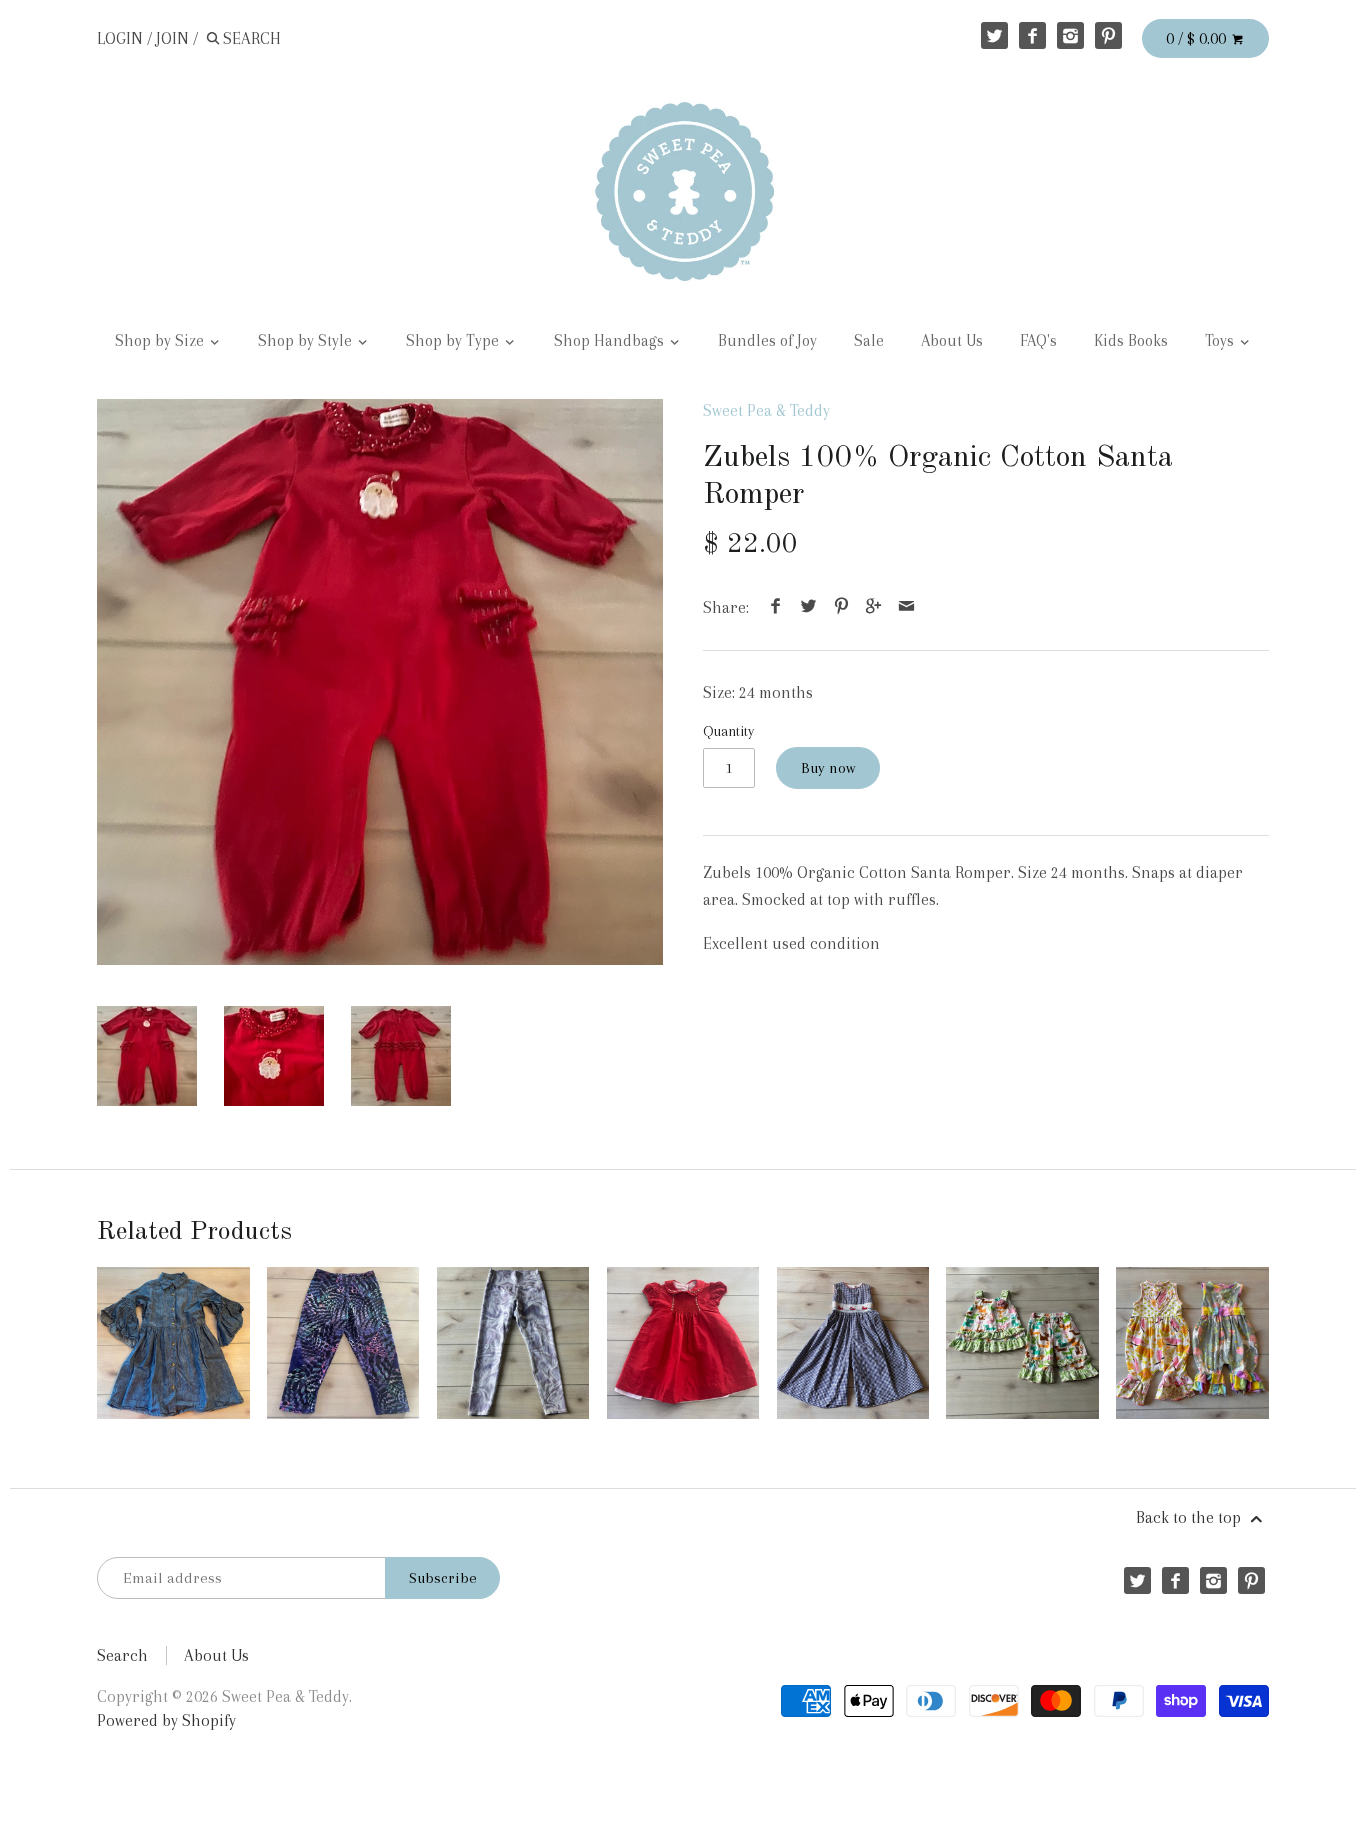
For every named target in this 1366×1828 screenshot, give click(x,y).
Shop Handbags (611, 341)
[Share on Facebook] (776, 607)
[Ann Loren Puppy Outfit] (1022, 1343)
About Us (952, 341)
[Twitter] (994, 35)
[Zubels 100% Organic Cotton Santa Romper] (380, 682)
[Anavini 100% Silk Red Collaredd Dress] (683, 1343)
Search (122, 1655)
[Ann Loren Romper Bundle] (1192, 1343)
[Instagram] (1070, 35)
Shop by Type (454, 341)
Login (120, 38)
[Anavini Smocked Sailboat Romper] (853, 1343)
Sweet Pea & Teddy (766, 410)
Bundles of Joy (767, 341)
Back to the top (1190, 1517)
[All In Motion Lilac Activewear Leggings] (513, 1343)
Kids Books (1131, 341)
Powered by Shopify (166, 1720)
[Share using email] (906, 607)
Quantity (728, 731)
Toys (1221, 341)
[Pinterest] (1108, 35)
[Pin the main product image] (841, 607)
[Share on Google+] (874, 607)
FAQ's (1038, 341)
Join (172, 38)
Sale (869, 341)
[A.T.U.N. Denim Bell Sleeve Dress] (173, 1343)
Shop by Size (161, 341)
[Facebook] (1032, 35)
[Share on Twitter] (809, 607)
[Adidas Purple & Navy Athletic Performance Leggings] (343, 1343)
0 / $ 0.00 (1198, 38)
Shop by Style (307, 341)
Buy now (828, 768)
